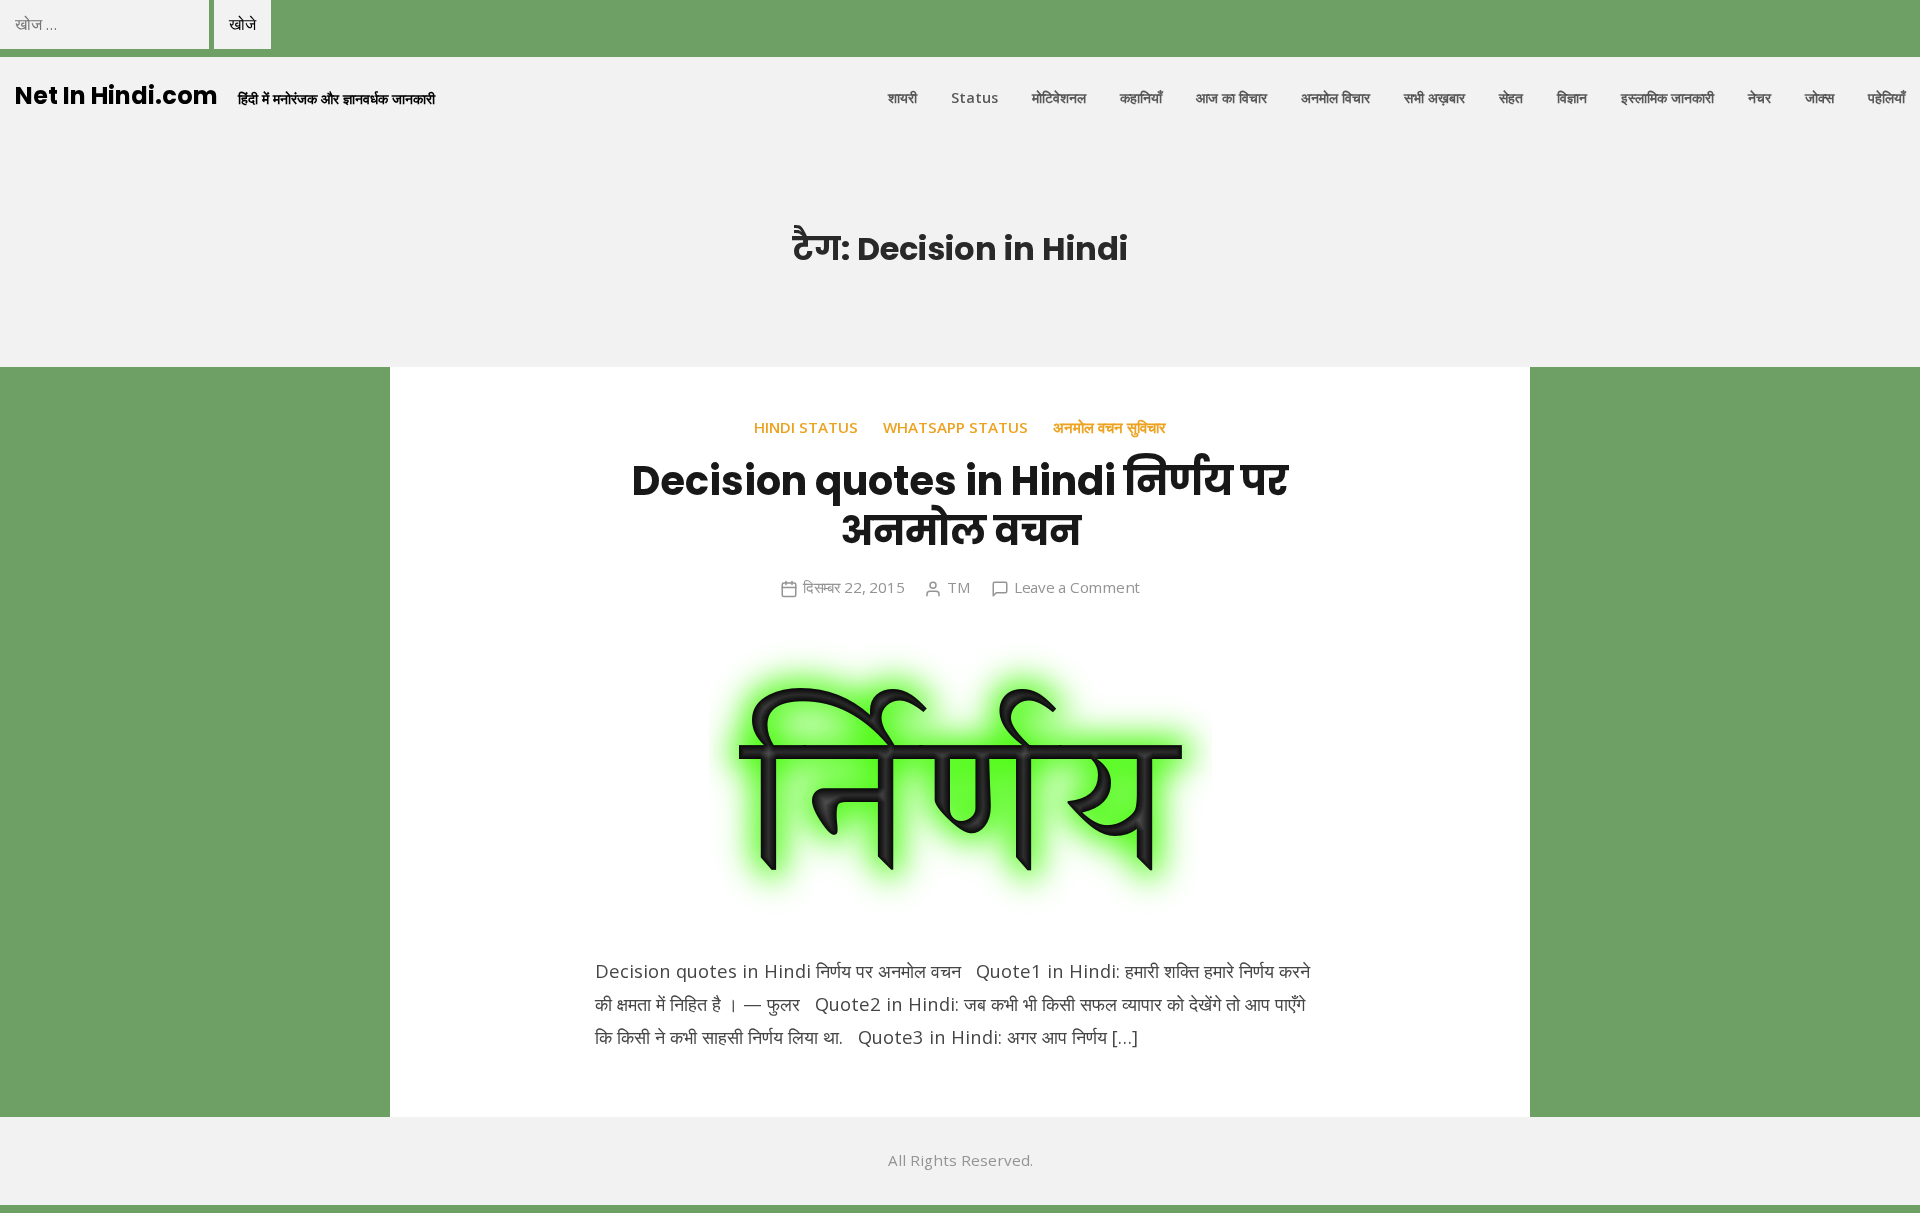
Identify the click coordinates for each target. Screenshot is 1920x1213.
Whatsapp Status (955, 427)
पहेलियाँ (1886, 97)
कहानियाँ (1141, 97)
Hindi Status (806, 427)
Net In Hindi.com (116, 95)
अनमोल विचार (1335, 97)
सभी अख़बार (1434, 97)
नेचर (1759, 97)
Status (974, 97)
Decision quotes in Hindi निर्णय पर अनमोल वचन (960, 506)
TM (959, 587)
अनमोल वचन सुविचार (1109, 427)
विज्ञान (1572, 97)
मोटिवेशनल (1059, 97)
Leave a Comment (1077, 587)
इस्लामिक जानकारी (1667, 97)
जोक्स (1819, 97)
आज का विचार (1231, 97)
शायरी (902, 97)
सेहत (1511, 97)
